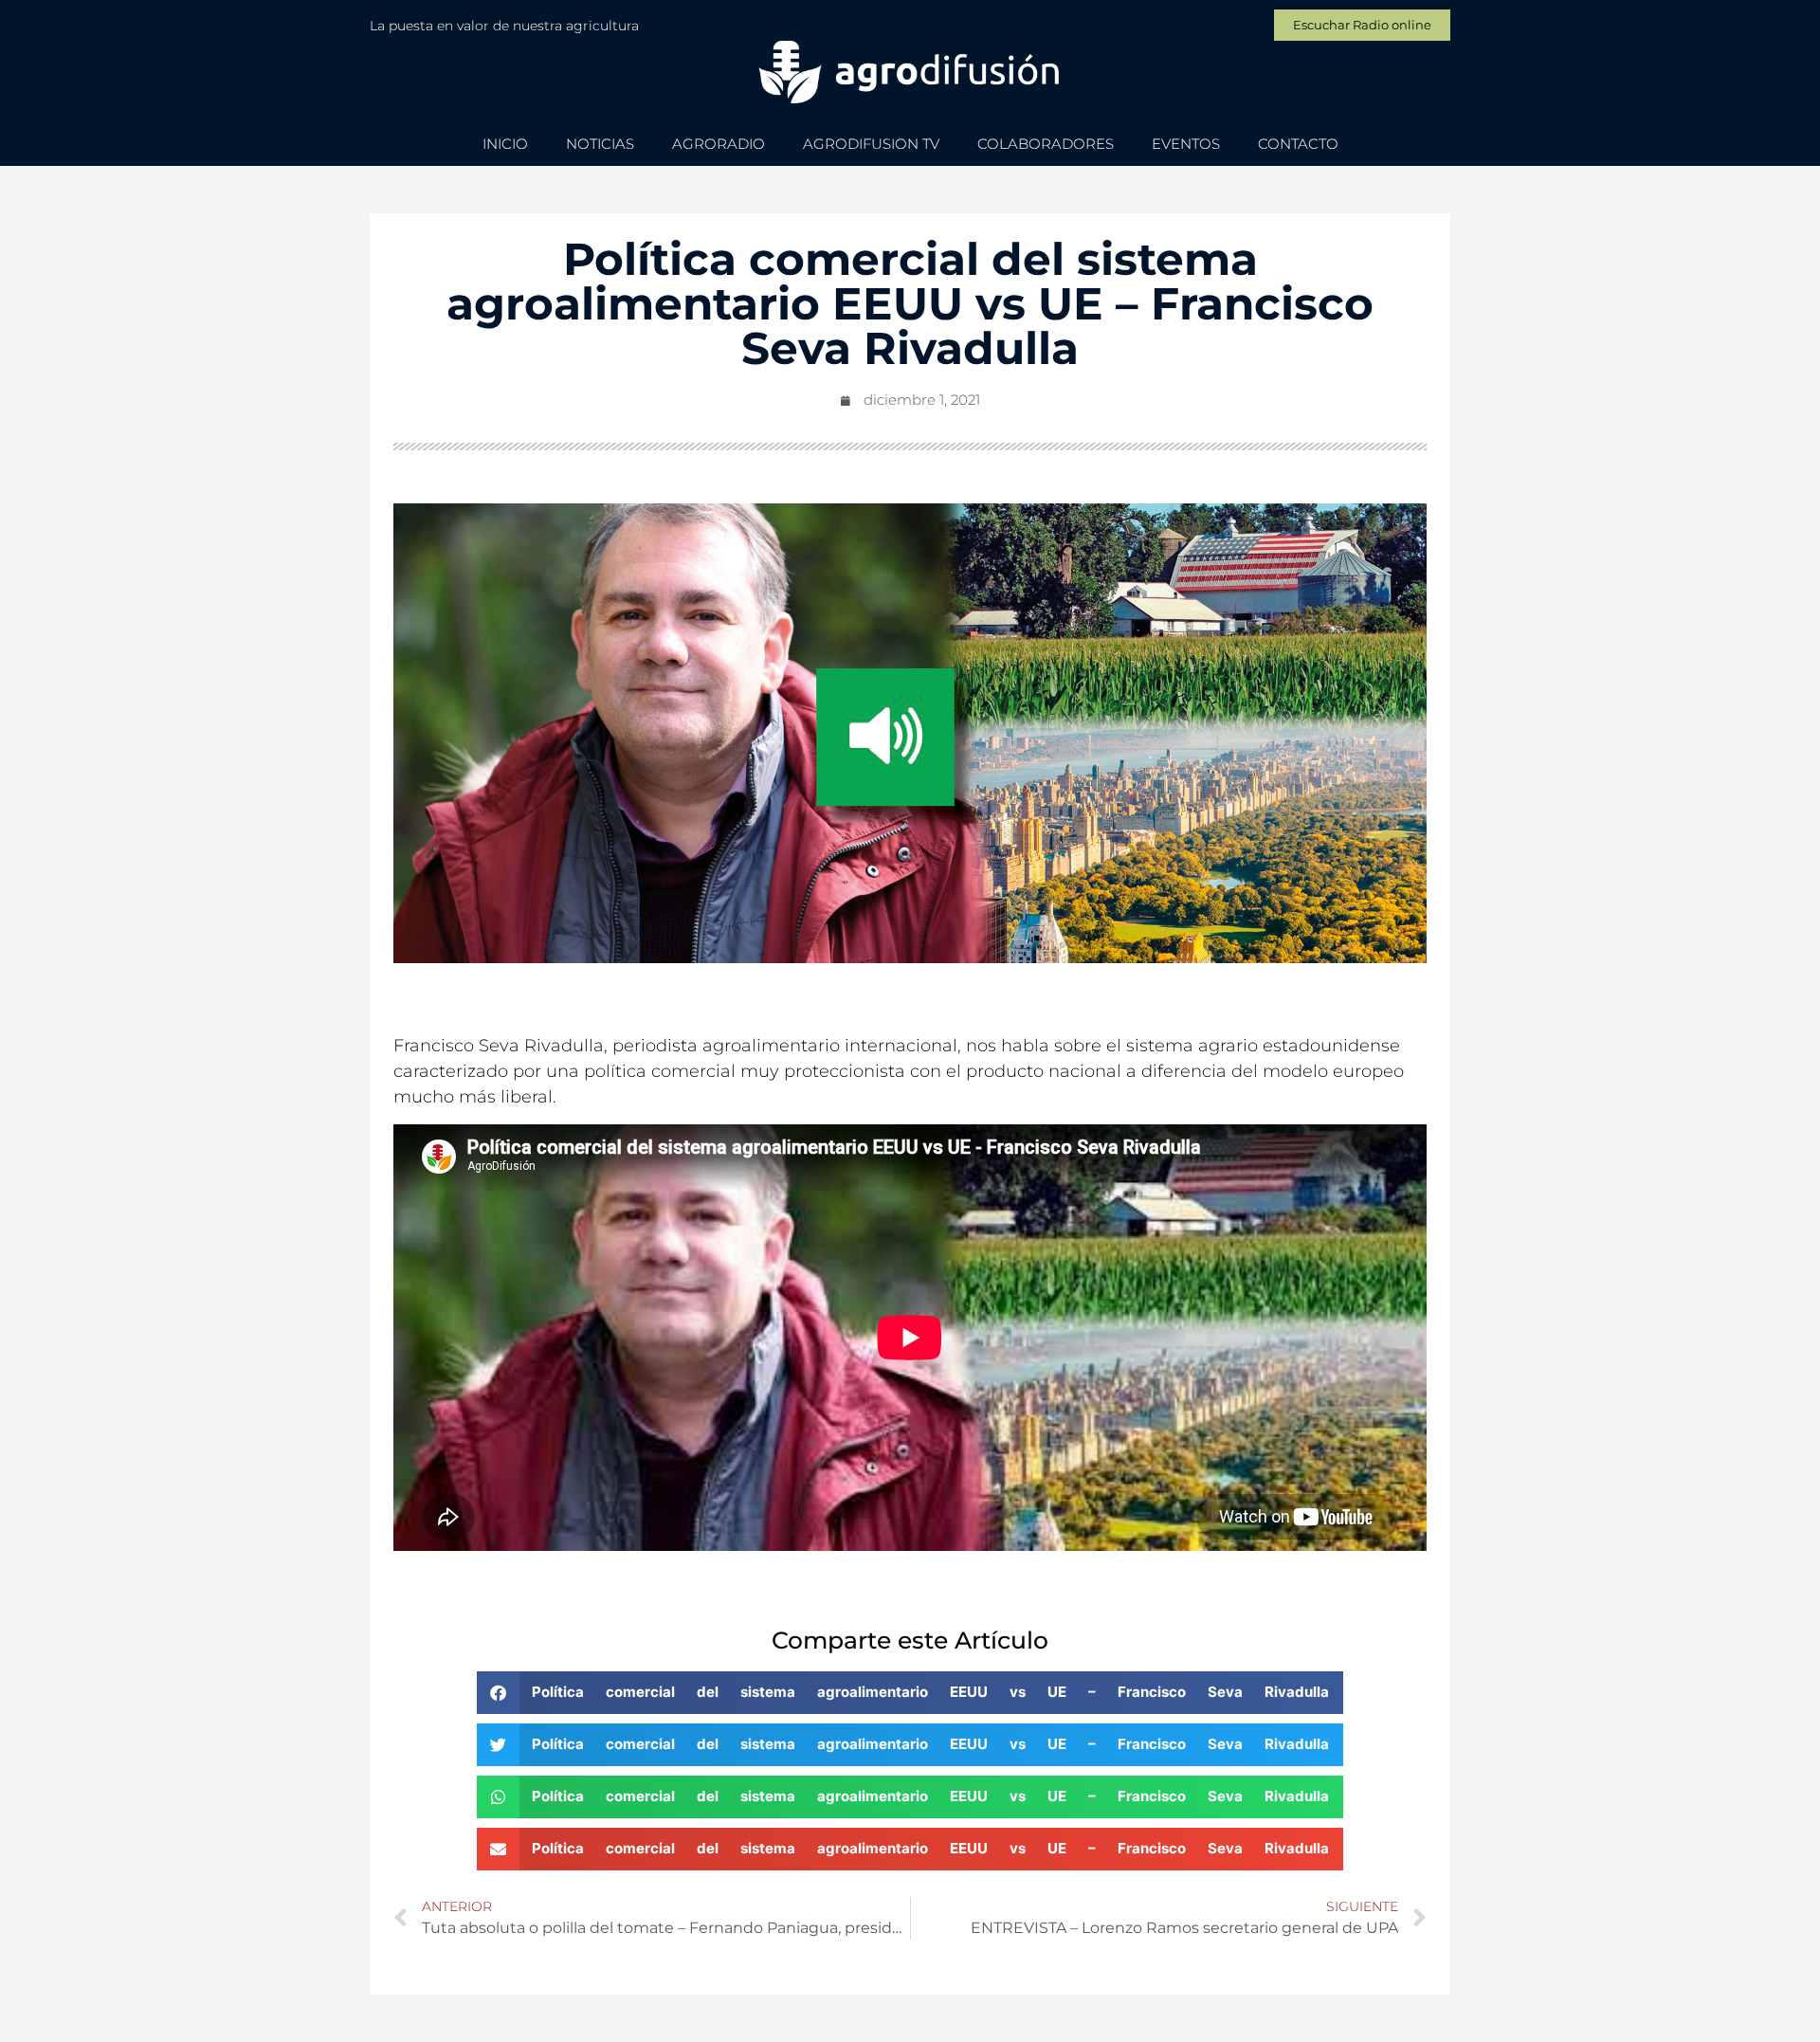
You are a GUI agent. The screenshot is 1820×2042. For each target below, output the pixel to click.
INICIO (505, 144)
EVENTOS (1186, 144)
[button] (910, 1693)
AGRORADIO (719, 144)
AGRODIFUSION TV (871, 144)
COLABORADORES (1046, 144)
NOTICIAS (600, 144)
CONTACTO (1298, 144)
